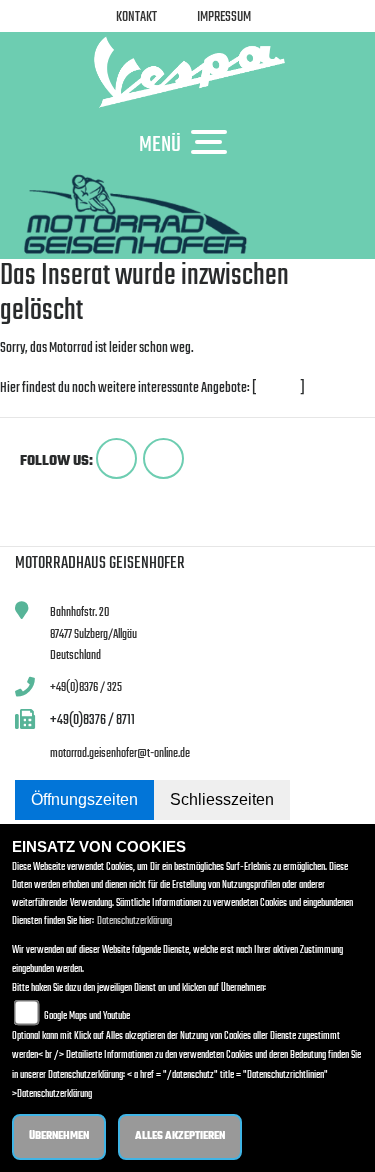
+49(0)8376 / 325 (86, 687)
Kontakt (136, 17)
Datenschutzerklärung (134, 921)
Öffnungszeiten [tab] (84, 799)
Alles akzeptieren (180, 1136)
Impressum (224, 17)
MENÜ (160, 144)
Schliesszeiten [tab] (222, 799)
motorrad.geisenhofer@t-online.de (120, 753)
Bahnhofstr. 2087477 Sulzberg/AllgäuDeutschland (93, 634)
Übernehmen (59, 1136)
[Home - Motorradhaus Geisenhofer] (187, 72)
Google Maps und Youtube (87, 1016)
